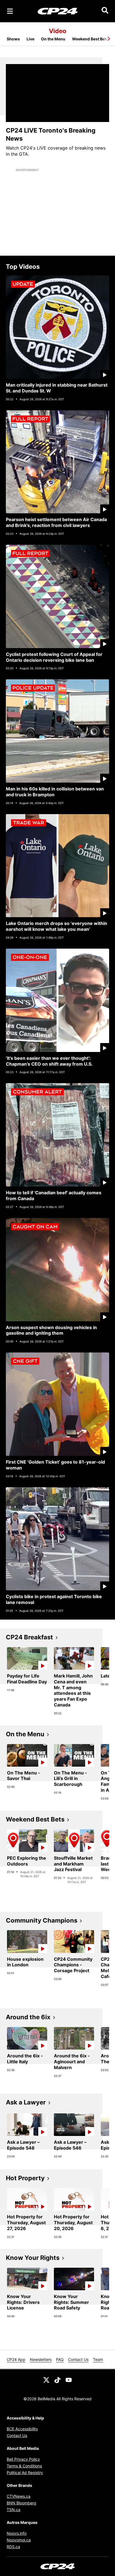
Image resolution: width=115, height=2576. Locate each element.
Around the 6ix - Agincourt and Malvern (72, 2062)
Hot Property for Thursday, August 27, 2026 (26, 2223)
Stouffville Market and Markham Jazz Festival (73, 1864)
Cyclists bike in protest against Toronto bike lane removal (54, 1599)
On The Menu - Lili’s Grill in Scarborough (70, 1779)
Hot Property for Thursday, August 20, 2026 (73, 2223)
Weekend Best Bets (90, 39)
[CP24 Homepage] (58, 11)
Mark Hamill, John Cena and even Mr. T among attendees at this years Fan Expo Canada (73, 1690)
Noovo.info (17, 2533)
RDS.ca (13, 2547)
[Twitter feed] (46, 2379)
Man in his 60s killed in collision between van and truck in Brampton (55, 792)
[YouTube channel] (69, 2379)
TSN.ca (14, 2510)
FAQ (60, 2359)
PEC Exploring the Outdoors (27, 1861)
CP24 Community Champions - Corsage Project (73, 1965)
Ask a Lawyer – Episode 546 (70, 2145)
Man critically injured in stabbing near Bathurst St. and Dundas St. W (57, 388)
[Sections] (10, 11)
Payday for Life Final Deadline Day (27, 1679)
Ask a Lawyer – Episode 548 (23, 2145)
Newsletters (41, 2359)
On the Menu (53, 39)
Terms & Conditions (24, 2466)
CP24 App (16, 2359)
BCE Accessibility (22, 2429)
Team (98, 2359)
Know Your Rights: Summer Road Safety (71, 2302)
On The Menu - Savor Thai (24, 1776)
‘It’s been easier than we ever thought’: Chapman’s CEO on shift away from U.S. (49, 1061)
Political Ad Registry (25, 2473)
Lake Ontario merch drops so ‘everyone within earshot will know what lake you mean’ (57, 926)
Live (30, 39)
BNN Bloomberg (21, 2503)
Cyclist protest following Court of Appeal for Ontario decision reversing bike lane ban (54, 657)
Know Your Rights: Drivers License (23, 2302)
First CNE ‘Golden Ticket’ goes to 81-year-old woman (55, 1465)
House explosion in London (25, 1962)
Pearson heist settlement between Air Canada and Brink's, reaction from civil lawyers (56, 522)
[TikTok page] (57, 2379)
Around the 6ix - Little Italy (25, 2059)
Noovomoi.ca (19, 2540)
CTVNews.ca (19, 2496)
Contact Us (78, 2359)
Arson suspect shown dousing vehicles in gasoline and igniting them (51, 1330)
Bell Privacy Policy (23, 2459)
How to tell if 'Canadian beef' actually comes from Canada (54, 1196)
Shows (13, 39)
